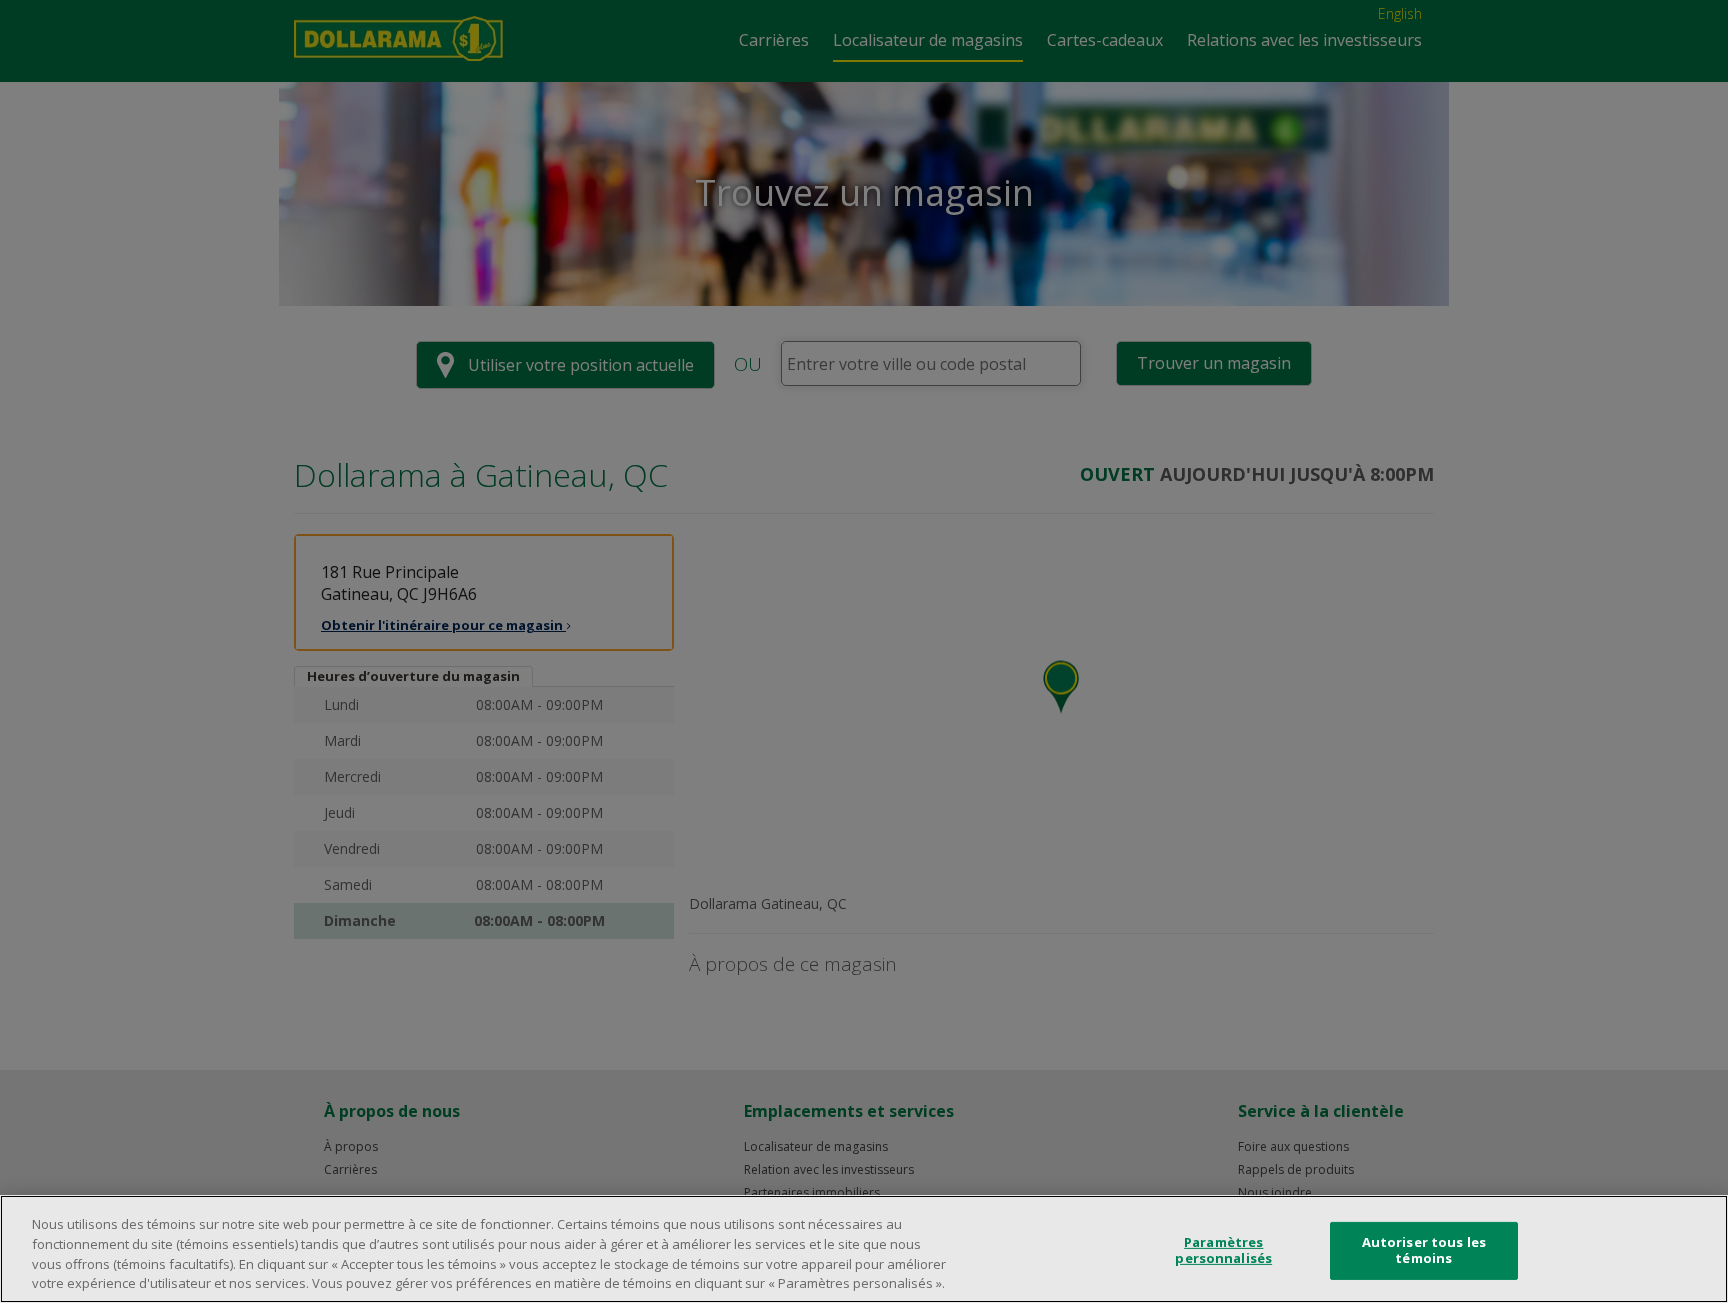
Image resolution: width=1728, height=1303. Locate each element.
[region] (864, 1249)
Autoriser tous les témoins (1424, 1250)
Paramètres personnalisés (1223, 1250)
